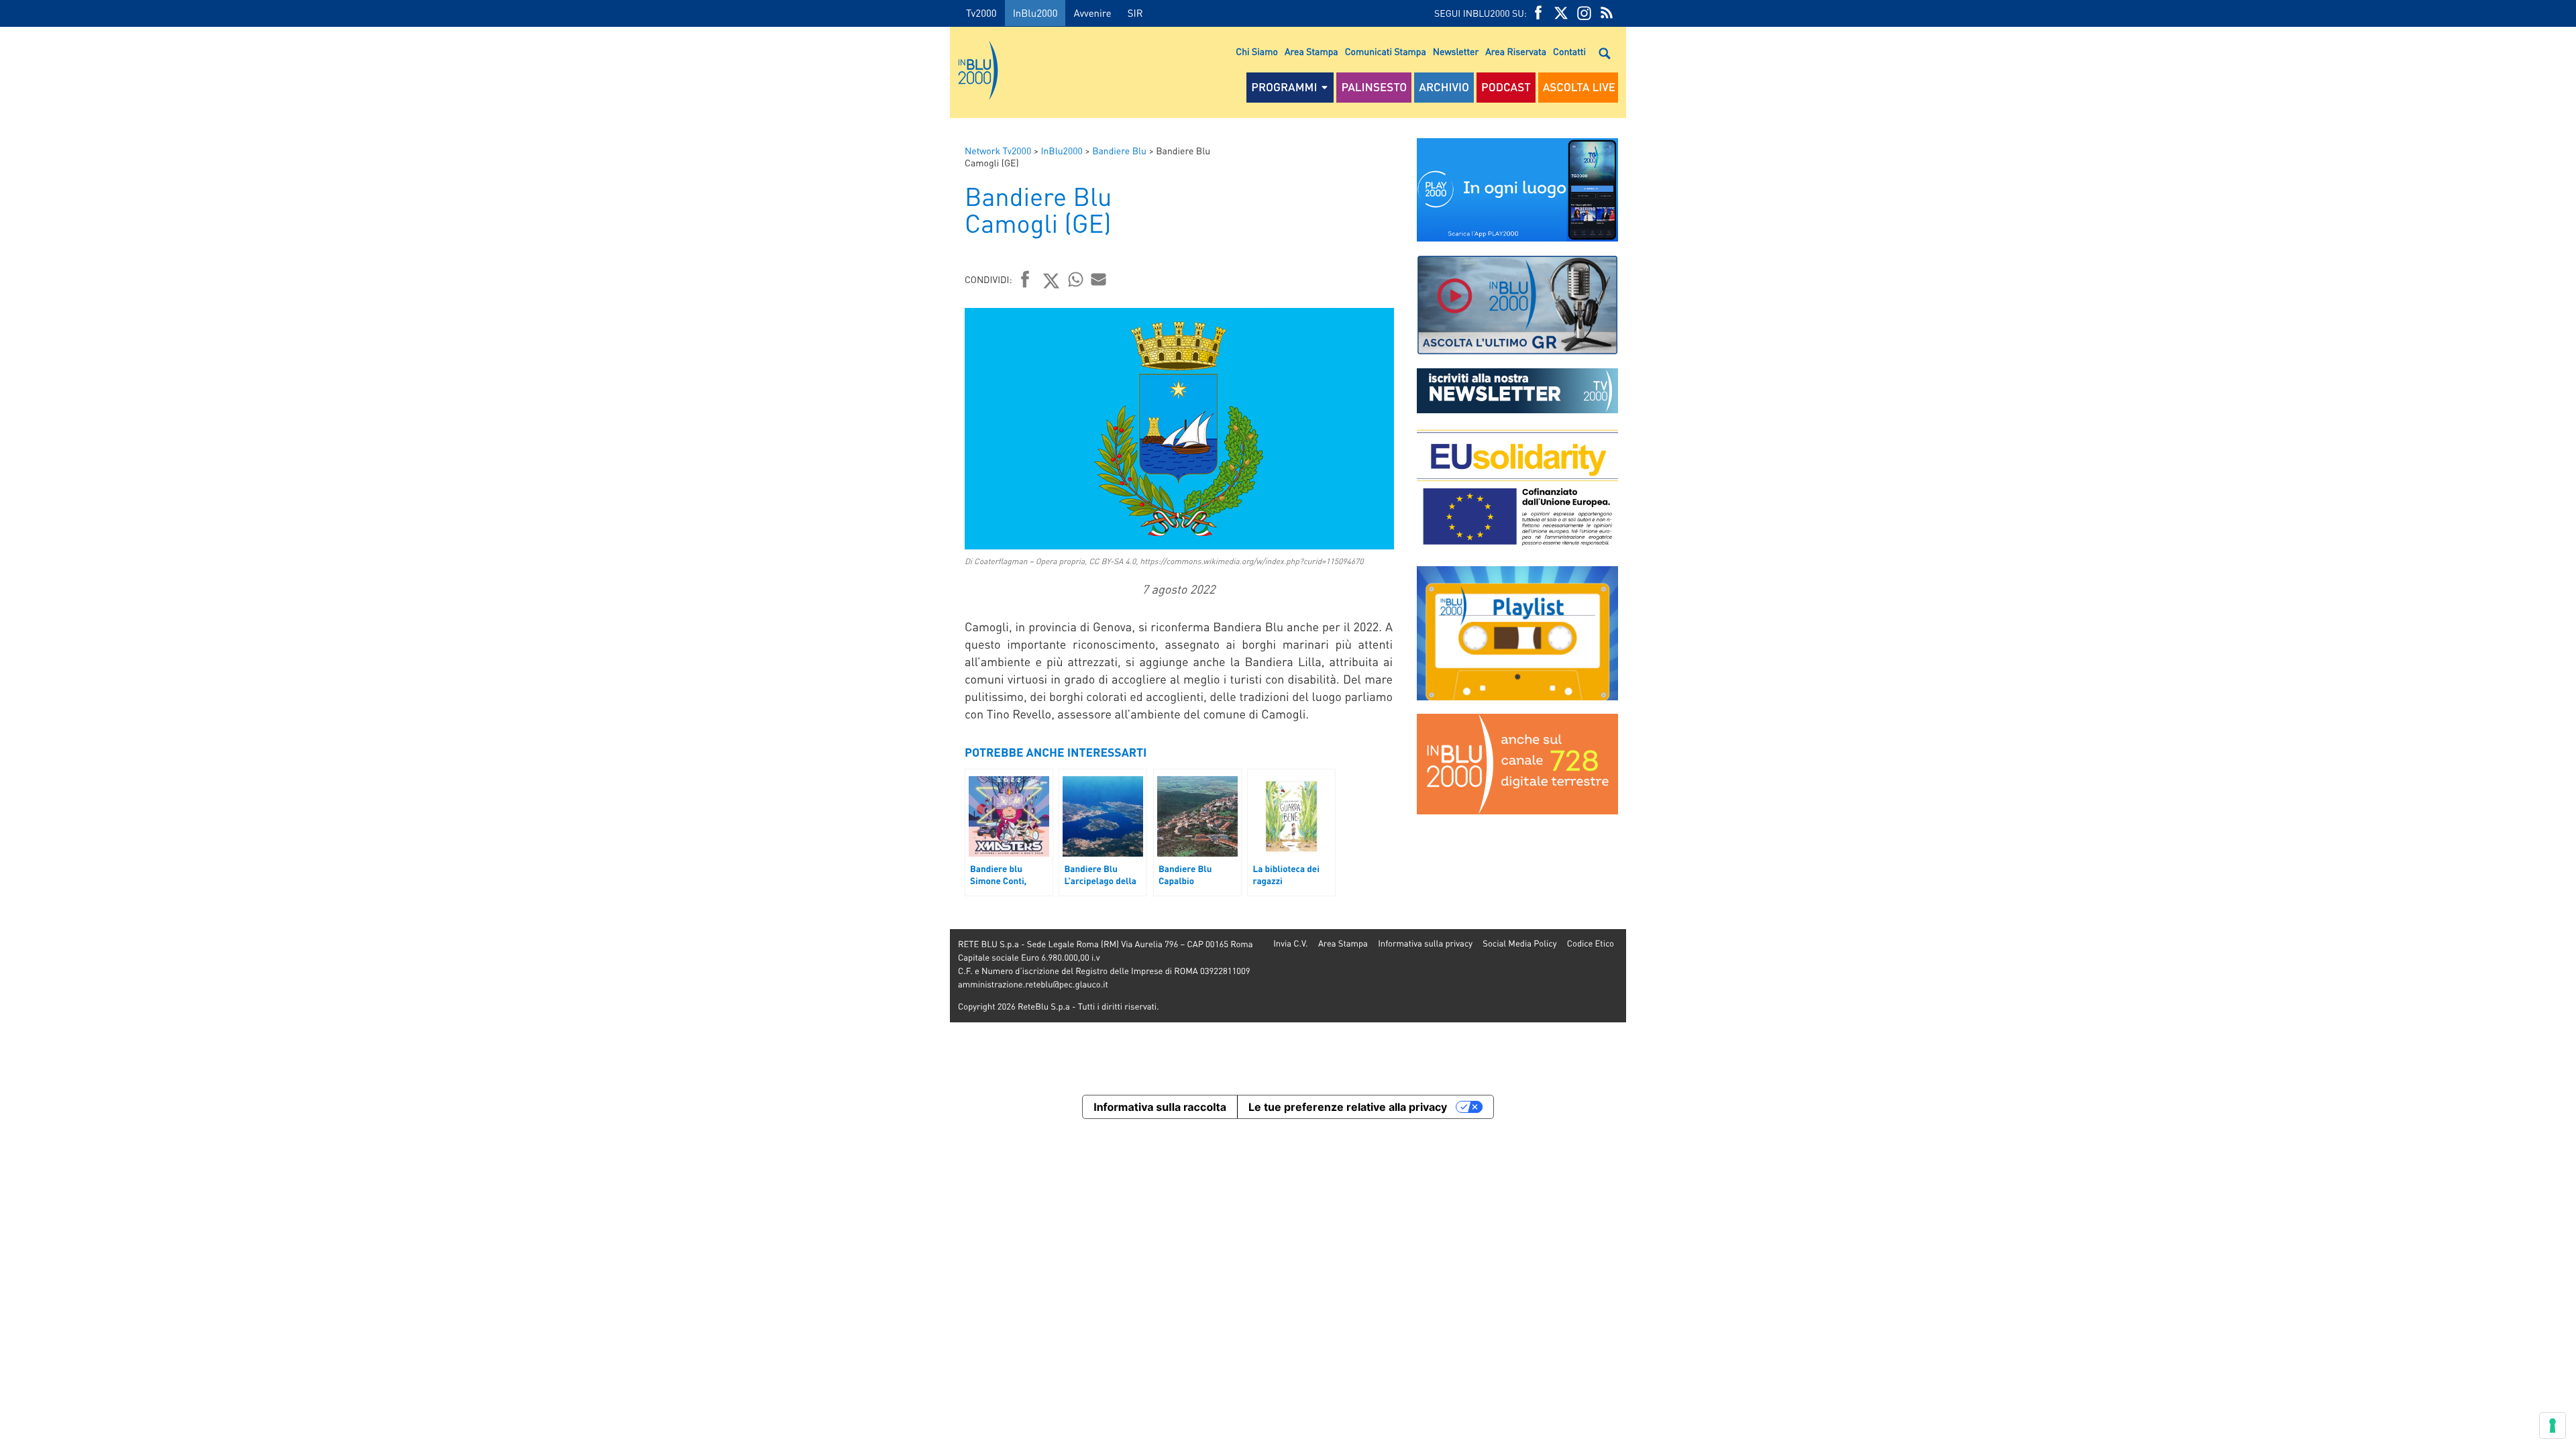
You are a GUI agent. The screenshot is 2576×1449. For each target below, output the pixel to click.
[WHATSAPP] (1076, 279)
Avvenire (1092, 13)
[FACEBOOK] (1538, 13)
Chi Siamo (1257, 52)
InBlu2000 (1035, 13)
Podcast (1506, 87)
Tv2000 (981, 13)
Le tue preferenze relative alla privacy (1348, 1107)
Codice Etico (1591, 944)
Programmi (1284, 87)
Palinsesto (1374, 87)
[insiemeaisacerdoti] (475, 572)
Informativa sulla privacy (1425, 944)
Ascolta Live (1579, 87)
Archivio (1444, 87)
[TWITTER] (1561, 13)
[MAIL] (1099, 279)
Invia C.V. (1290, 944)
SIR (1135, 13)
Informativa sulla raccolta (1160, 1107)
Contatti (1569, 52)
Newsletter (1456, 52)
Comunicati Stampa (1386, 52)
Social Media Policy (1519, 944)
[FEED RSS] (1607, 13)
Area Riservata (1516, 52)
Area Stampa (1311, 52)
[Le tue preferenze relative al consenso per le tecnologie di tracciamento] (2553, 1426)
